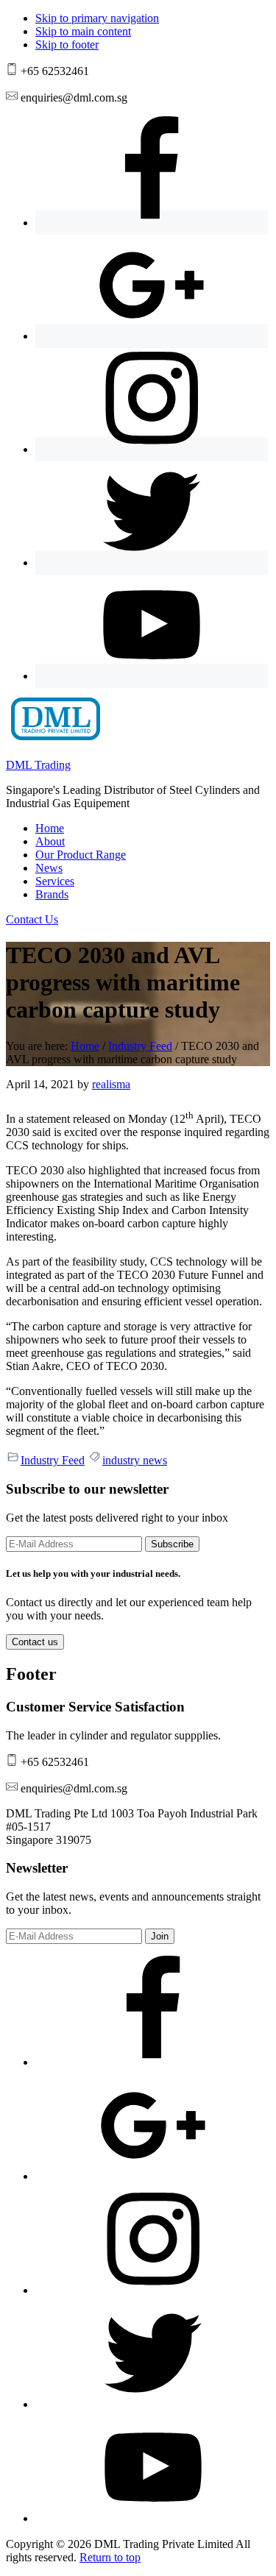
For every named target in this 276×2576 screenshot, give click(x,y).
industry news (135, 1460)
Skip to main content (83, 31)
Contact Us (32, 919)
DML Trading (38, 765)
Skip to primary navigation (97, 18)
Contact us (35, 1642)
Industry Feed (53, 1460)
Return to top (110, 2557)
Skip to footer (67, 45)
